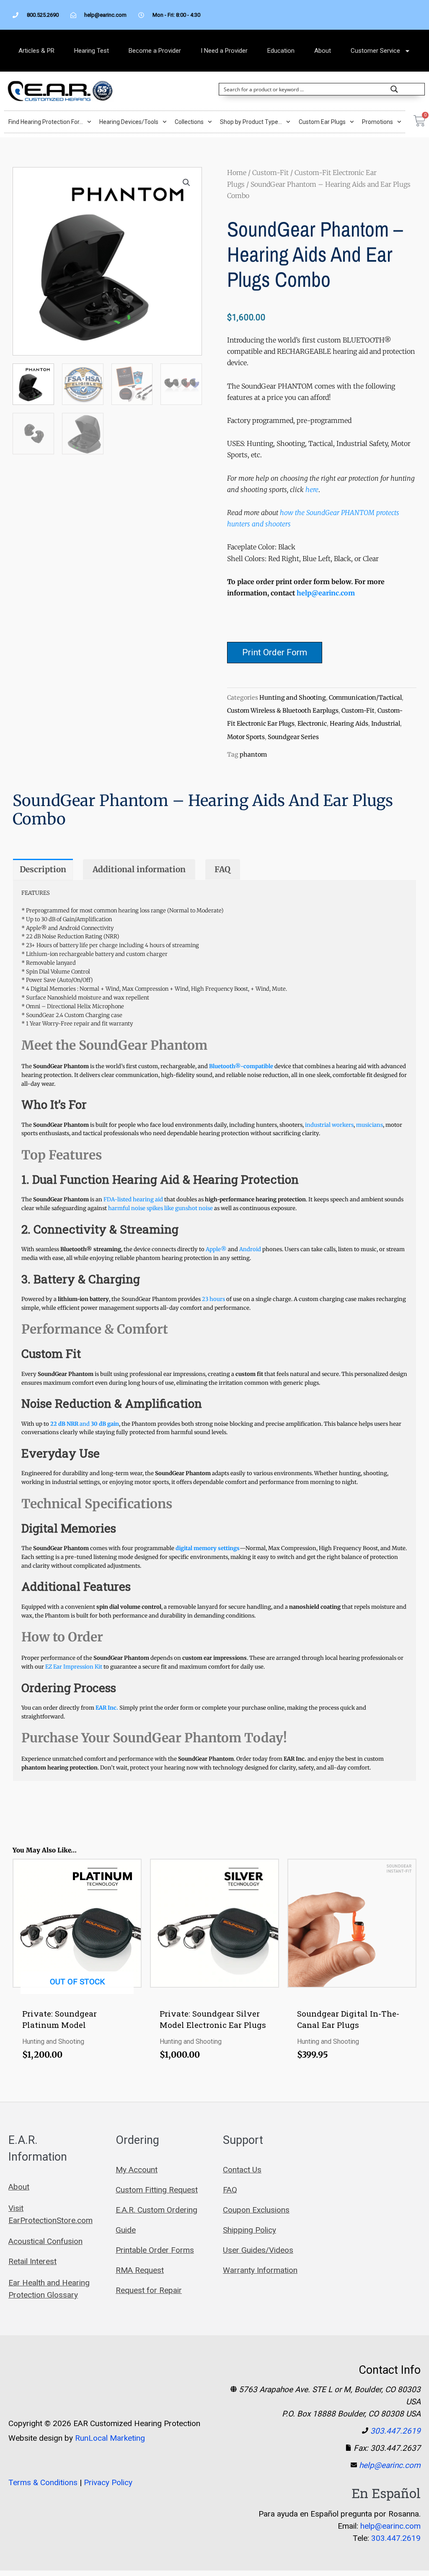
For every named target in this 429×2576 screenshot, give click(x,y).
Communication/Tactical (365, 698)
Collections (189, 122)
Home (237, 173)
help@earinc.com (326, 593)
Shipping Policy (249, 2230)
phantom (253, 755)
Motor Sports (246, 737)
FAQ (230, 2190)
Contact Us (242, 2170)
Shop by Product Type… (251, 122)
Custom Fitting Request (157, 2190)
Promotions (377, 122)
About (323, 51)
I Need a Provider (224, 51)
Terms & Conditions (43, 2482)
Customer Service (375, 51)
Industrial (386, 724)
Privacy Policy (108, 2482)
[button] (186, 183)
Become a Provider (155, 51)
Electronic (312, 724)
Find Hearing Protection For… (46, 122)
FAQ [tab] (222, 869)
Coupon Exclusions (256, 2210)
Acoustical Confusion (45, 2241)
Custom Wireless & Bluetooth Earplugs (283, 711)
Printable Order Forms (155, 2250)
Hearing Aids (349, 724)
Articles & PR (36, 51)
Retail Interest (32, 2261)
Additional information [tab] (139, 869)
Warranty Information (260, 2270)
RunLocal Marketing (110, 2438)
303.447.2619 (395, 2431)
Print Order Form (275, 652)
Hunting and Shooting (293, 698)
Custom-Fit (270, 173)
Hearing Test (92, 51)
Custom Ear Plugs (322, 122)
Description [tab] (43, 869)
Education (281, 51)
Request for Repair (149, 2290)
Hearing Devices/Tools (129, 122)
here (312, 489)
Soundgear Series (293, 737)
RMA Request (140, 2270)
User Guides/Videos (258, 2250)
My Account (137, 2170)
